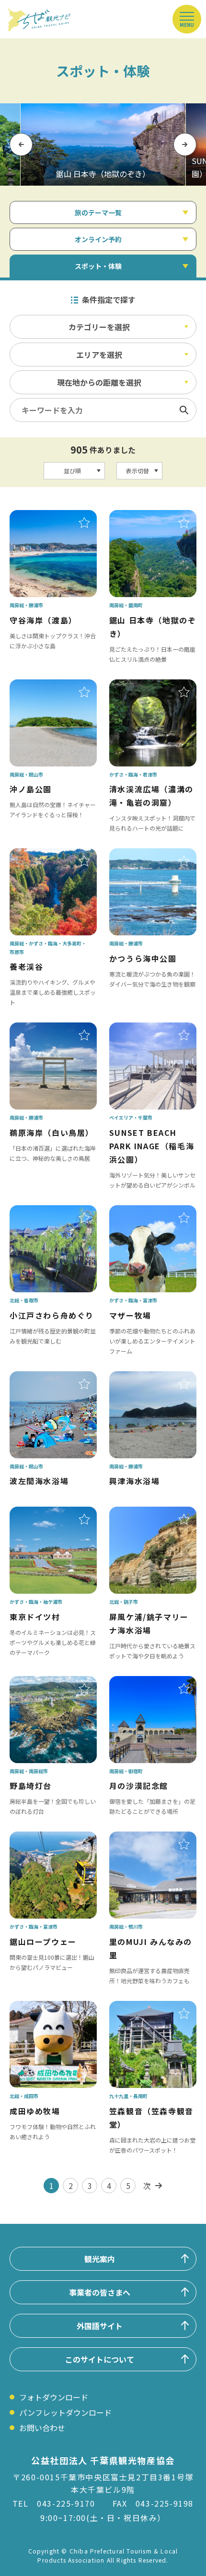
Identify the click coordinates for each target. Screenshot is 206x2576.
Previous (21, 144)
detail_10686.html (43, 1378)
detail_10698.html (142, 1378)
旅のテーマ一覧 (98, 212)
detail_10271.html (43, 855)
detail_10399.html (142, 1683)
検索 (184, 410)
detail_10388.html (43, 1029)
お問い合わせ (42, 2428)
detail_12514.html (43, 1212)
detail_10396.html (43, 517)
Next (185, 144)
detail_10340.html (142, 686)
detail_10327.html (142, 1212)
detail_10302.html (142, 2008)
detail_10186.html (142, 1513)
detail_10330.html (43, 1838)
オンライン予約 (98, 239)
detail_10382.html (142, 1838)
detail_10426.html (43, 686)
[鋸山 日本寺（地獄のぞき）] (103, 144)
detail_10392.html (142, 855)
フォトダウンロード (54, 2397)
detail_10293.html (43, 1513)
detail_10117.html (142, 1029)
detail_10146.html (43, 2008)
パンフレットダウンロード (65, 2412)
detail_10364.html (142, 517)
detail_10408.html (43, 1683)
